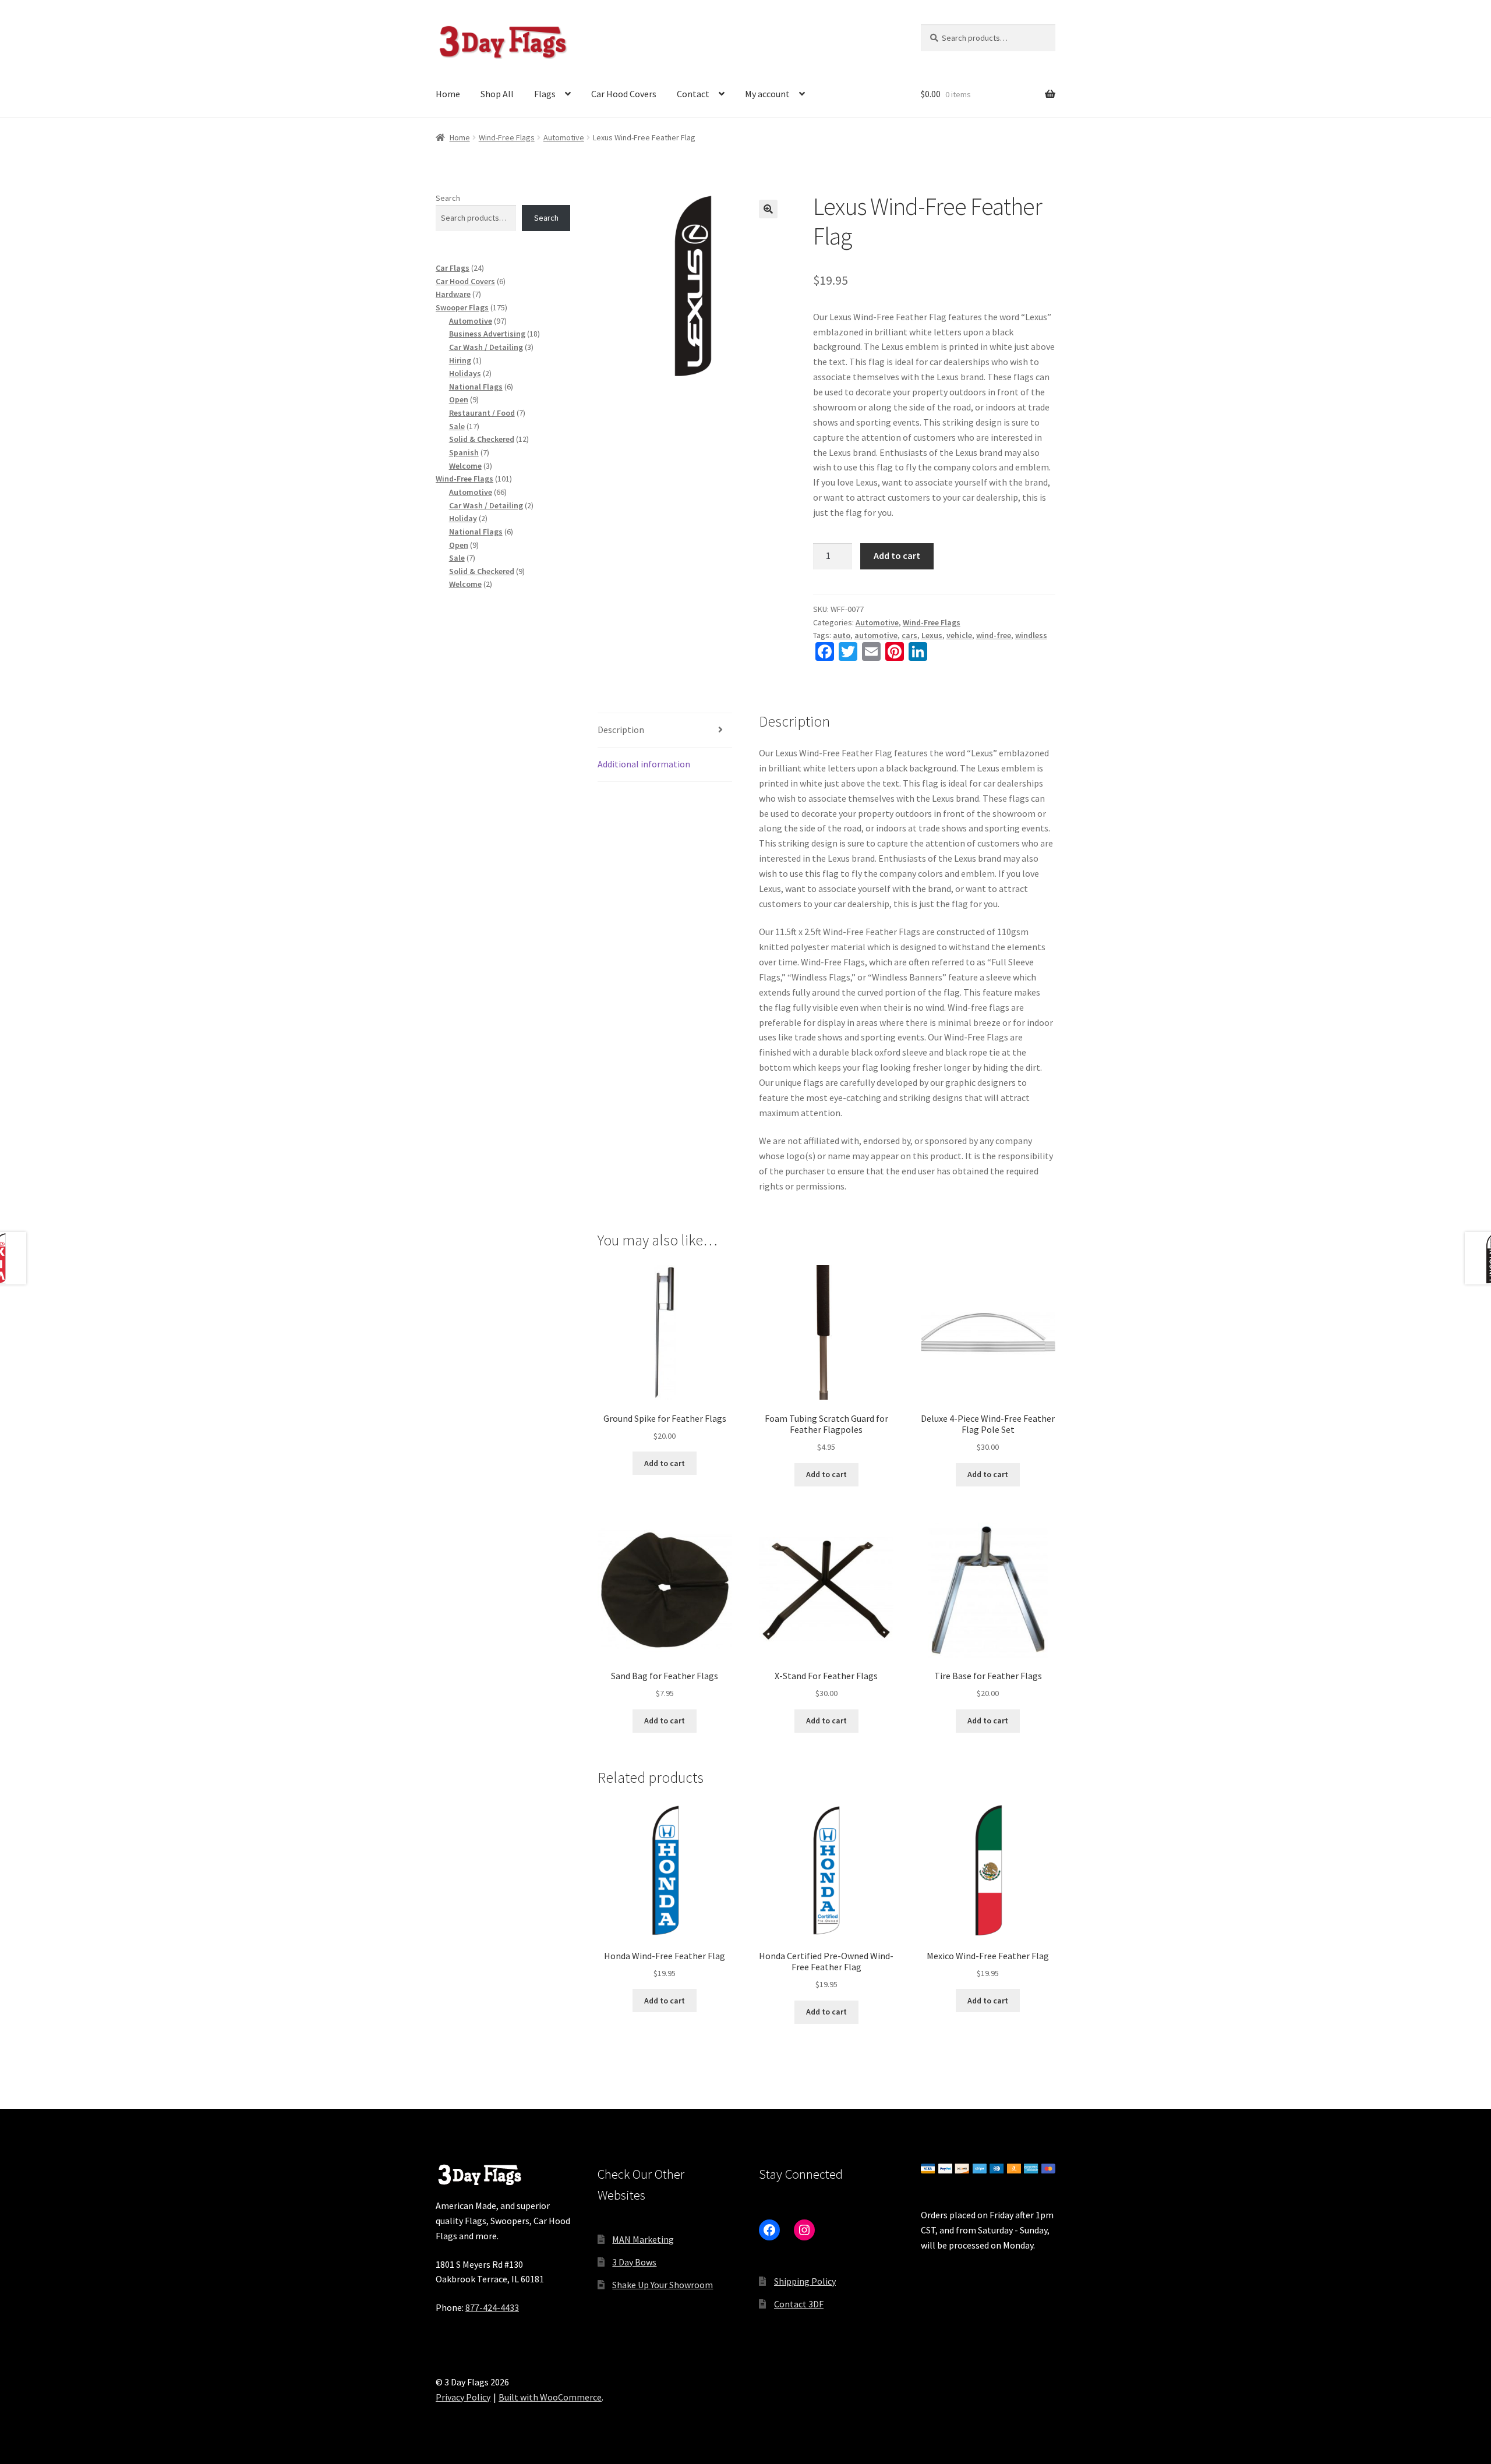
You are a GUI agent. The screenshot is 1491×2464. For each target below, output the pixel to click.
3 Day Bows (634, 2262)
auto (842, 635)
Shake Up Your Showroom (663, 2285)
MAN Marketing (643, 2239)
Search (448, 198)
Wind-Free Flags (507, 137)
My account (767, 94)
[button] (768, 209)
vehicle (959, 635)
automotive (876, 635)
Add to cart (897, 555)
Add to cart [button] (665, 1463)
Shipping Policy (805, 2281)
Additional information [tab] (644, 764)
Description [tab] (621, 730)
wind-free (994, 635)
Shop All (497, 94)
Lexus (932, 635)
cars (909, 635)
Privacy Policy (463, 2397)
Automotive (564, 137)
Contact (693, 94)
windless (1031, 635)
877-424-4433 (492, 2307)
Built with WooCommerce (550, 2397)
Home (448, 94)
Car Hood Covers (624, 94)
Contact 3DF (799, 2304)
